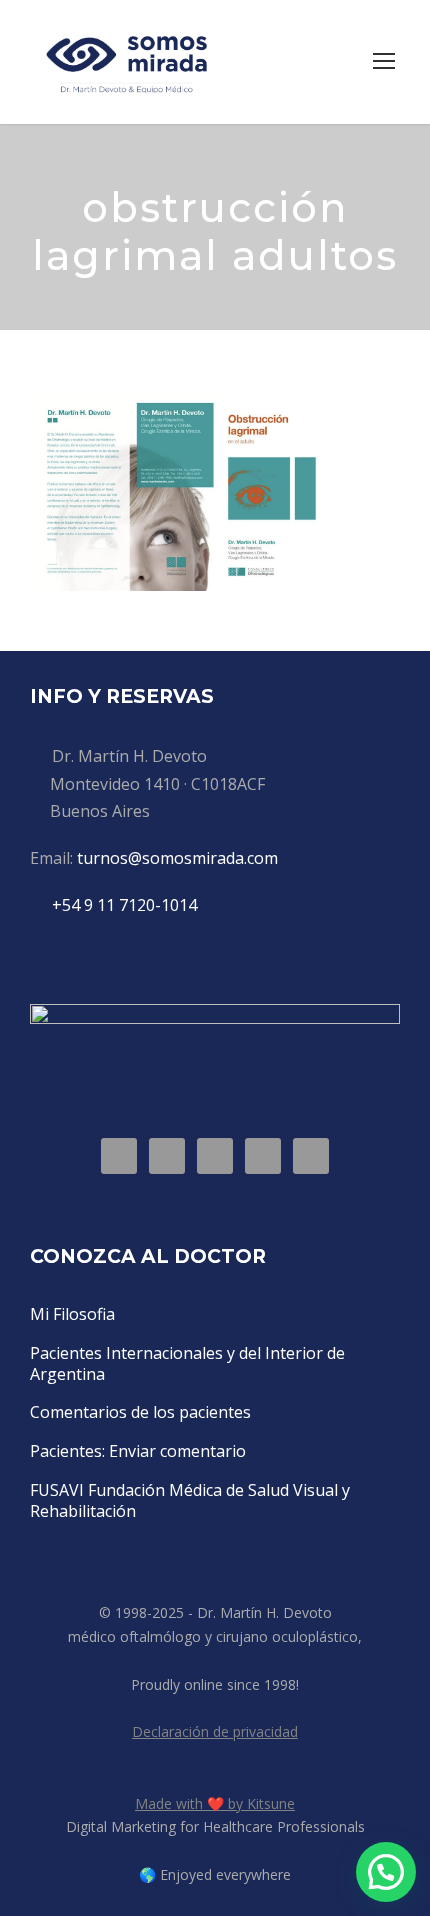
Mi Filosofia (72, 1314)
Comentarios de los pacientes (140, 1412)
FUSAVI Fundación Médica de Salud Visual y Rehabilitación (190, 1500)
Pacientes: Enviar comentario (138, 1451)
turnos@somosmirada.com (177, 858)
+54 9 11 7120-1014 (124, 905)
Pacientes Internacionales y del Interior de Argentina (187, 1363)
